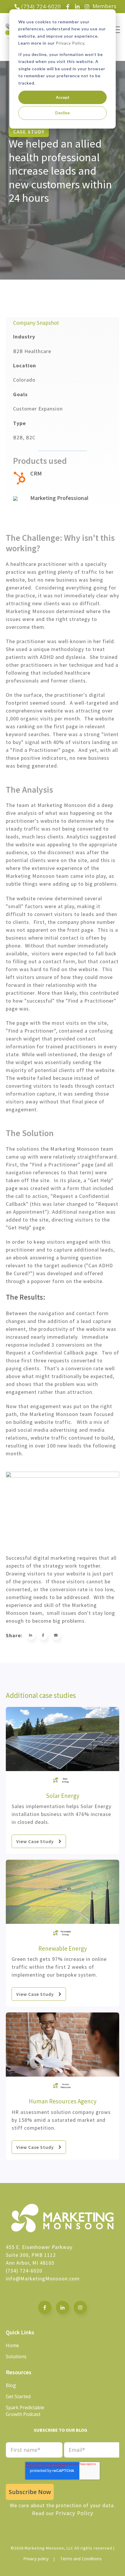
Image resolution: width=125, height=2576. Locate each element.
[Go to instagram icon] (80, 2307)
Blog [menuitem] (11, 2385)
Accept (63, 97)
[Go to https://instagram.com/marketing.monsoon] (87, 7)
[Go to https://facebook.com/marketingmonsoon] (68, 7)
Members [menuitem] (104, 6)
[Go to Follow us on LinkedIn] (63, 2307)
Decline (63, 113)
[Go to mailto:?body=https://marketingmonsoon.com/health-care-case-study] (56, 1635)
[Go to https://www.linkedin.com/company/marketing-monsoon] (77, 7)
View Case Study (35, 1841)
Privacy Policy (70, 43)
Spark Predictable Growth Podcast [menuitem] (25, 2411)
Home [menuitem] (12, 2345)
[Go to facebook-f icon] (45, 2307)
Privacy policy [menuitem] (36, 2559)
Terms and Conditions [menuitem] (81, 2559)
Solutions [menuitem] (16, 2356)
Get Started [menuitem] (18, 2396)
